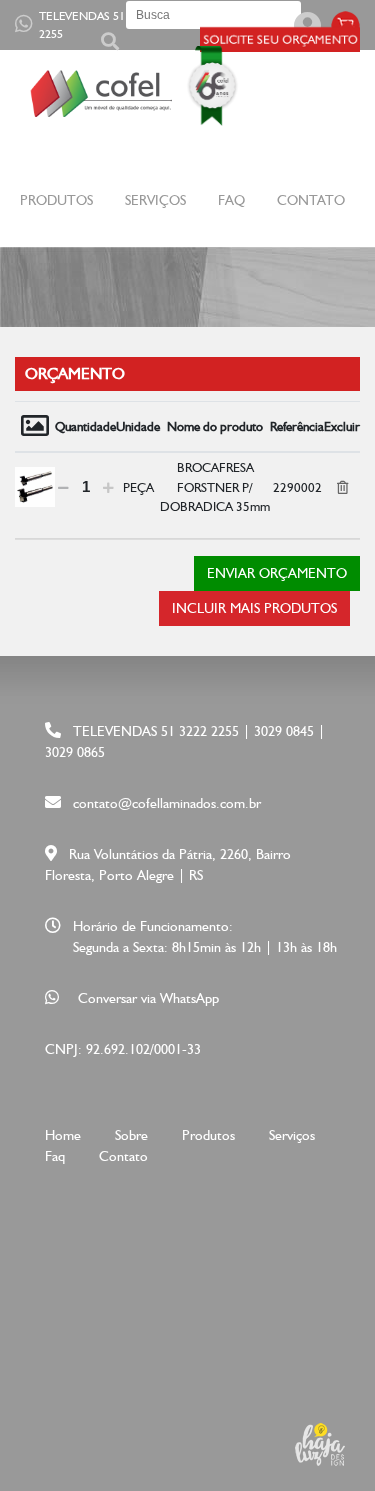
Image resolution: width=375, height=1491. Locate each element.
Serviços (155, 200)
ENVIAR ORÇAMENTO (277, 573)
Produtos (208, 1135)
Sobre (131, 1135)
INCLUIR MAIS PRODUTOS (254, 608)
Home (63, 1135)
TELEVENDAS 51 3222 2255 (95, 25)
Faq (231, 200)
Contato (311, 200)
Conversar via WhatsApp (148, 998)
